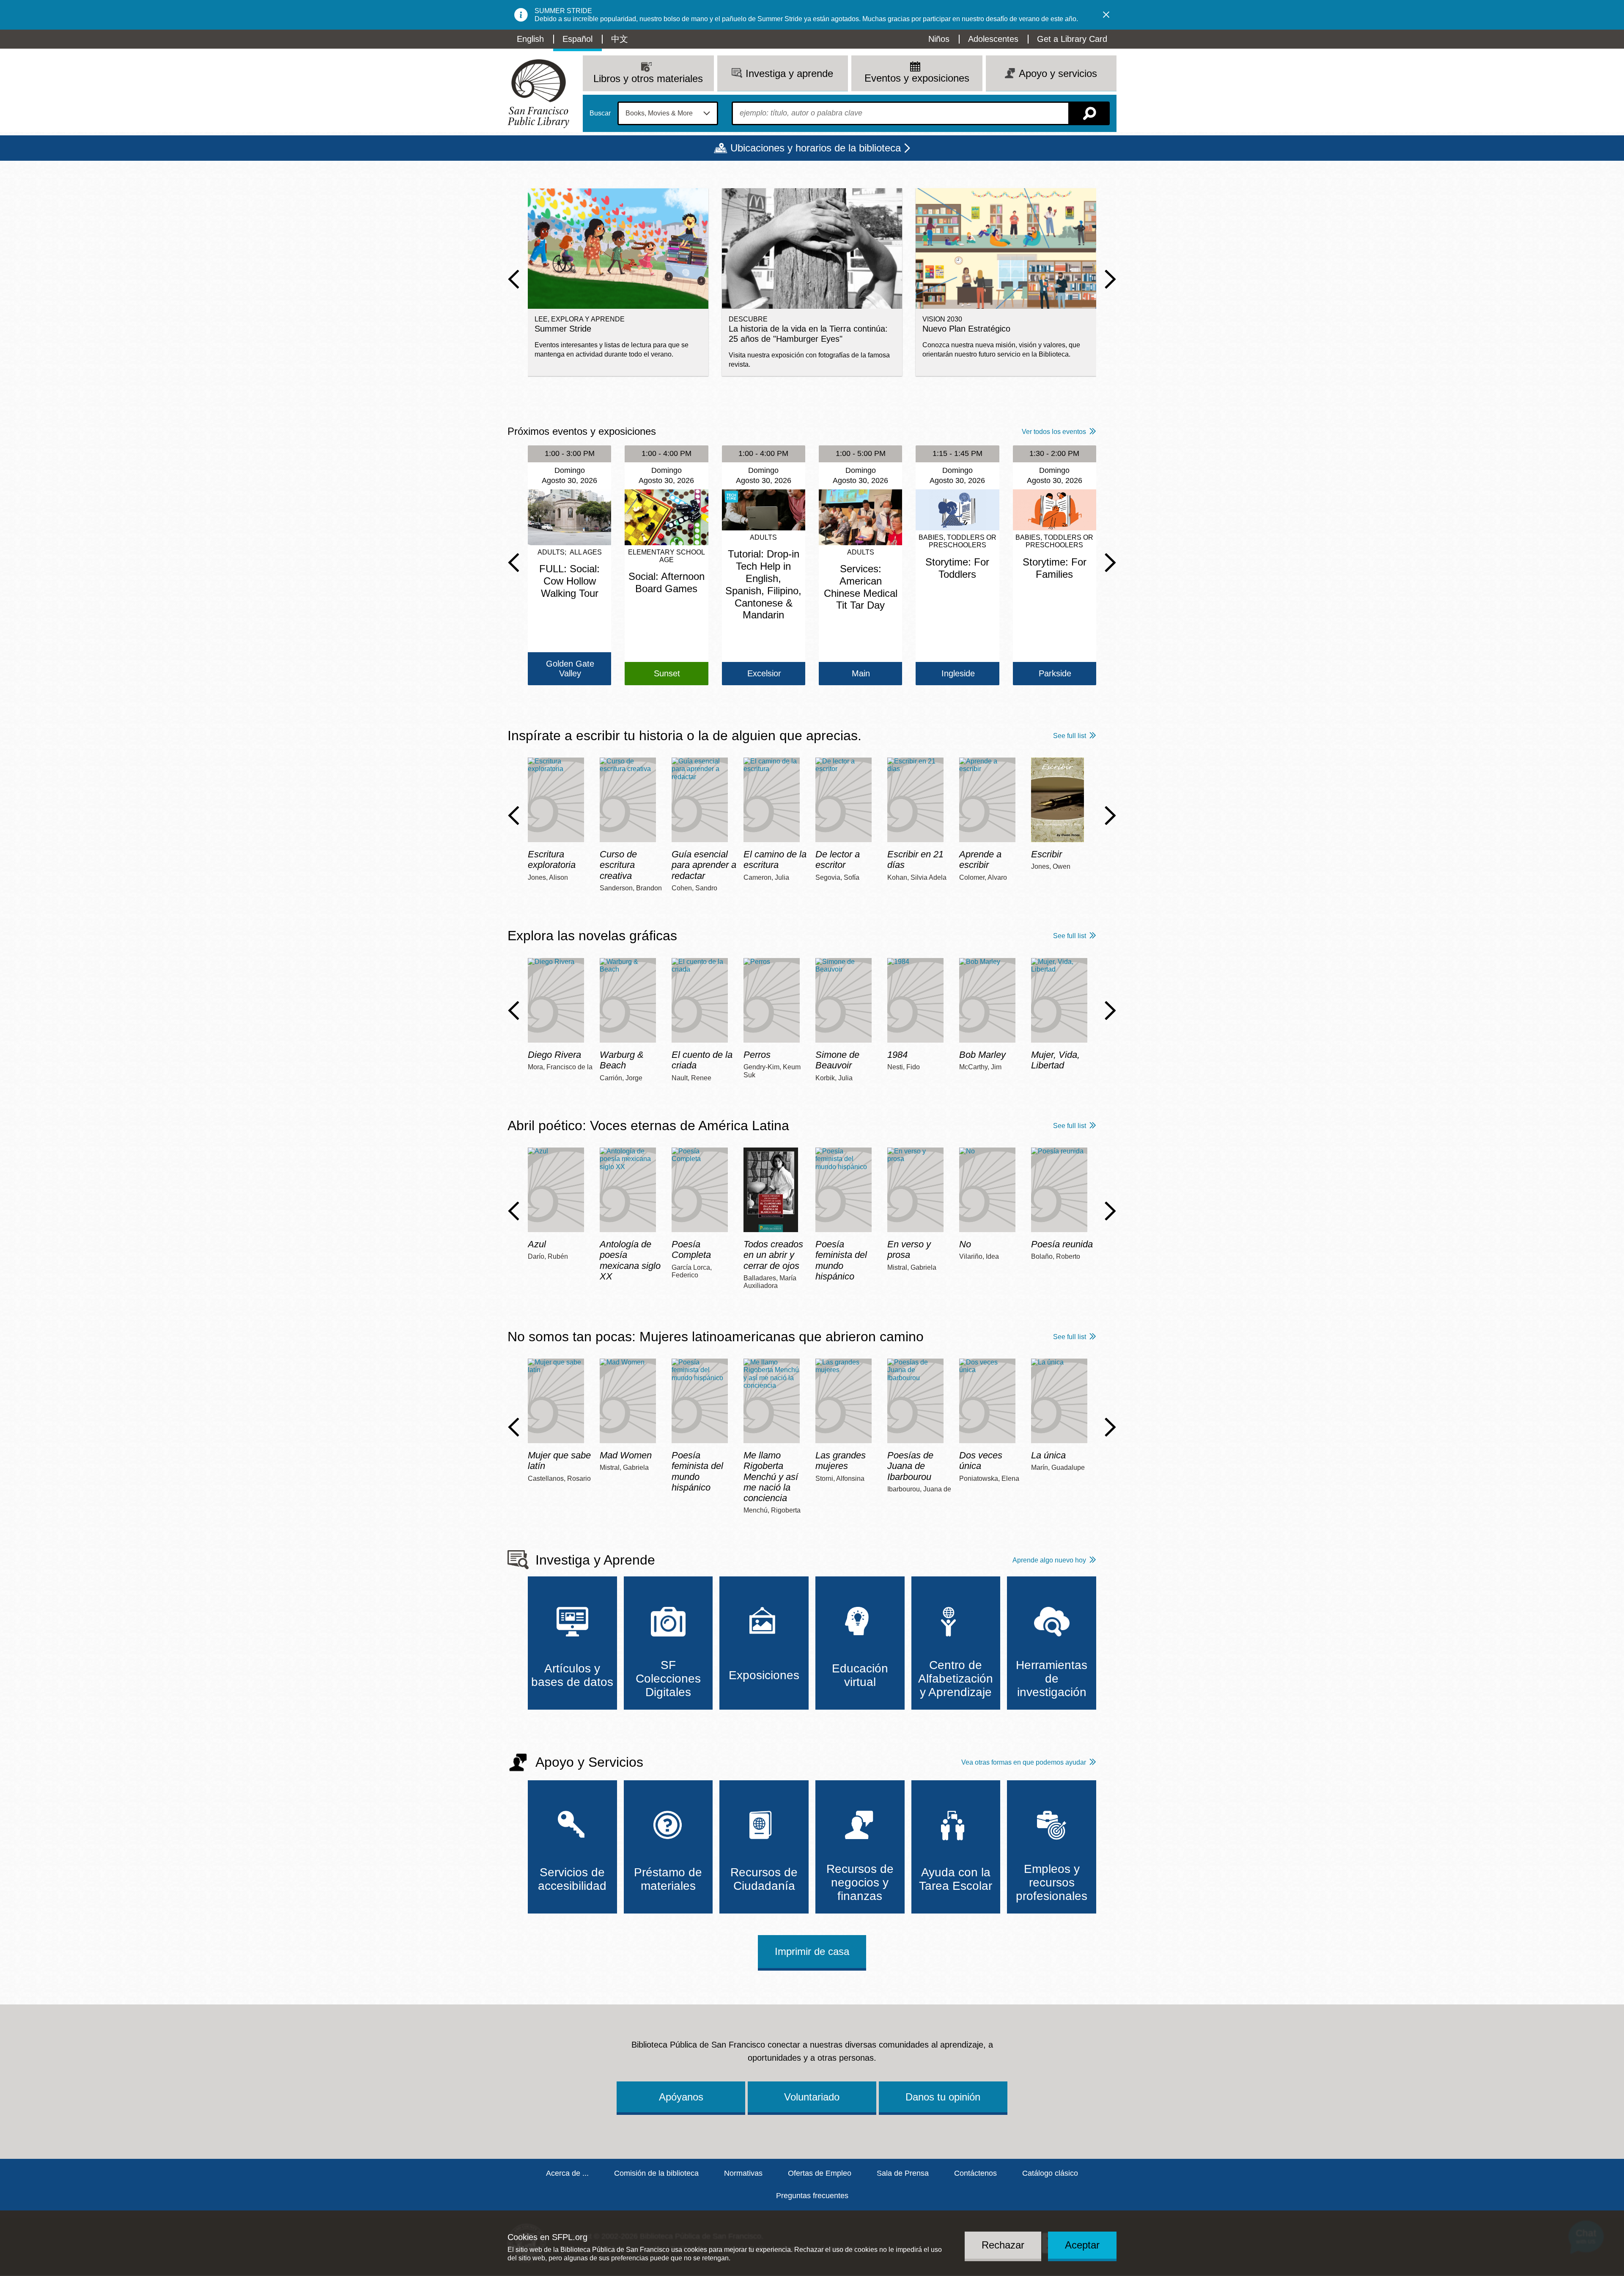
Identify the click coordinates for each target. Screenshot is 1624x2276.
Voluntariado (812, 2097)
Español (577, 39)
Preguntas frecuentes (812, 2196)
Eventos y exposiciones (917, 78)
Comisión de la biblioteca (656, 2173)
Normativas (743, 2173)
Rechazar (1003, 2245)
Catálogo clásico (1050, 2173)
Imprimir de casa (812, 1951)
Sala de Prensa (903, 2173)
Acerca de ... (567, 2173)
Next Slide (1110, 279)
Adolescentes (993, 39)
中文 (620, 39)
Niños (939, 39)
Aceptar (1082, 2245)
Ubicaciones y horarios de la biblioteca (816, 148)
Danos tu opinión (943, 2097)
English (530, 39)
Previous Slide (514, 279)
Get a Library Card (1072, 39)
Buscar (600, 113)
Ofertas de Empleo (820, 2173)
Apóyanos (681, 2097)
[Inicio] (538, 94)
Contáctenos (975, 2173)
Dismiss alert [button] (1106, 15)
